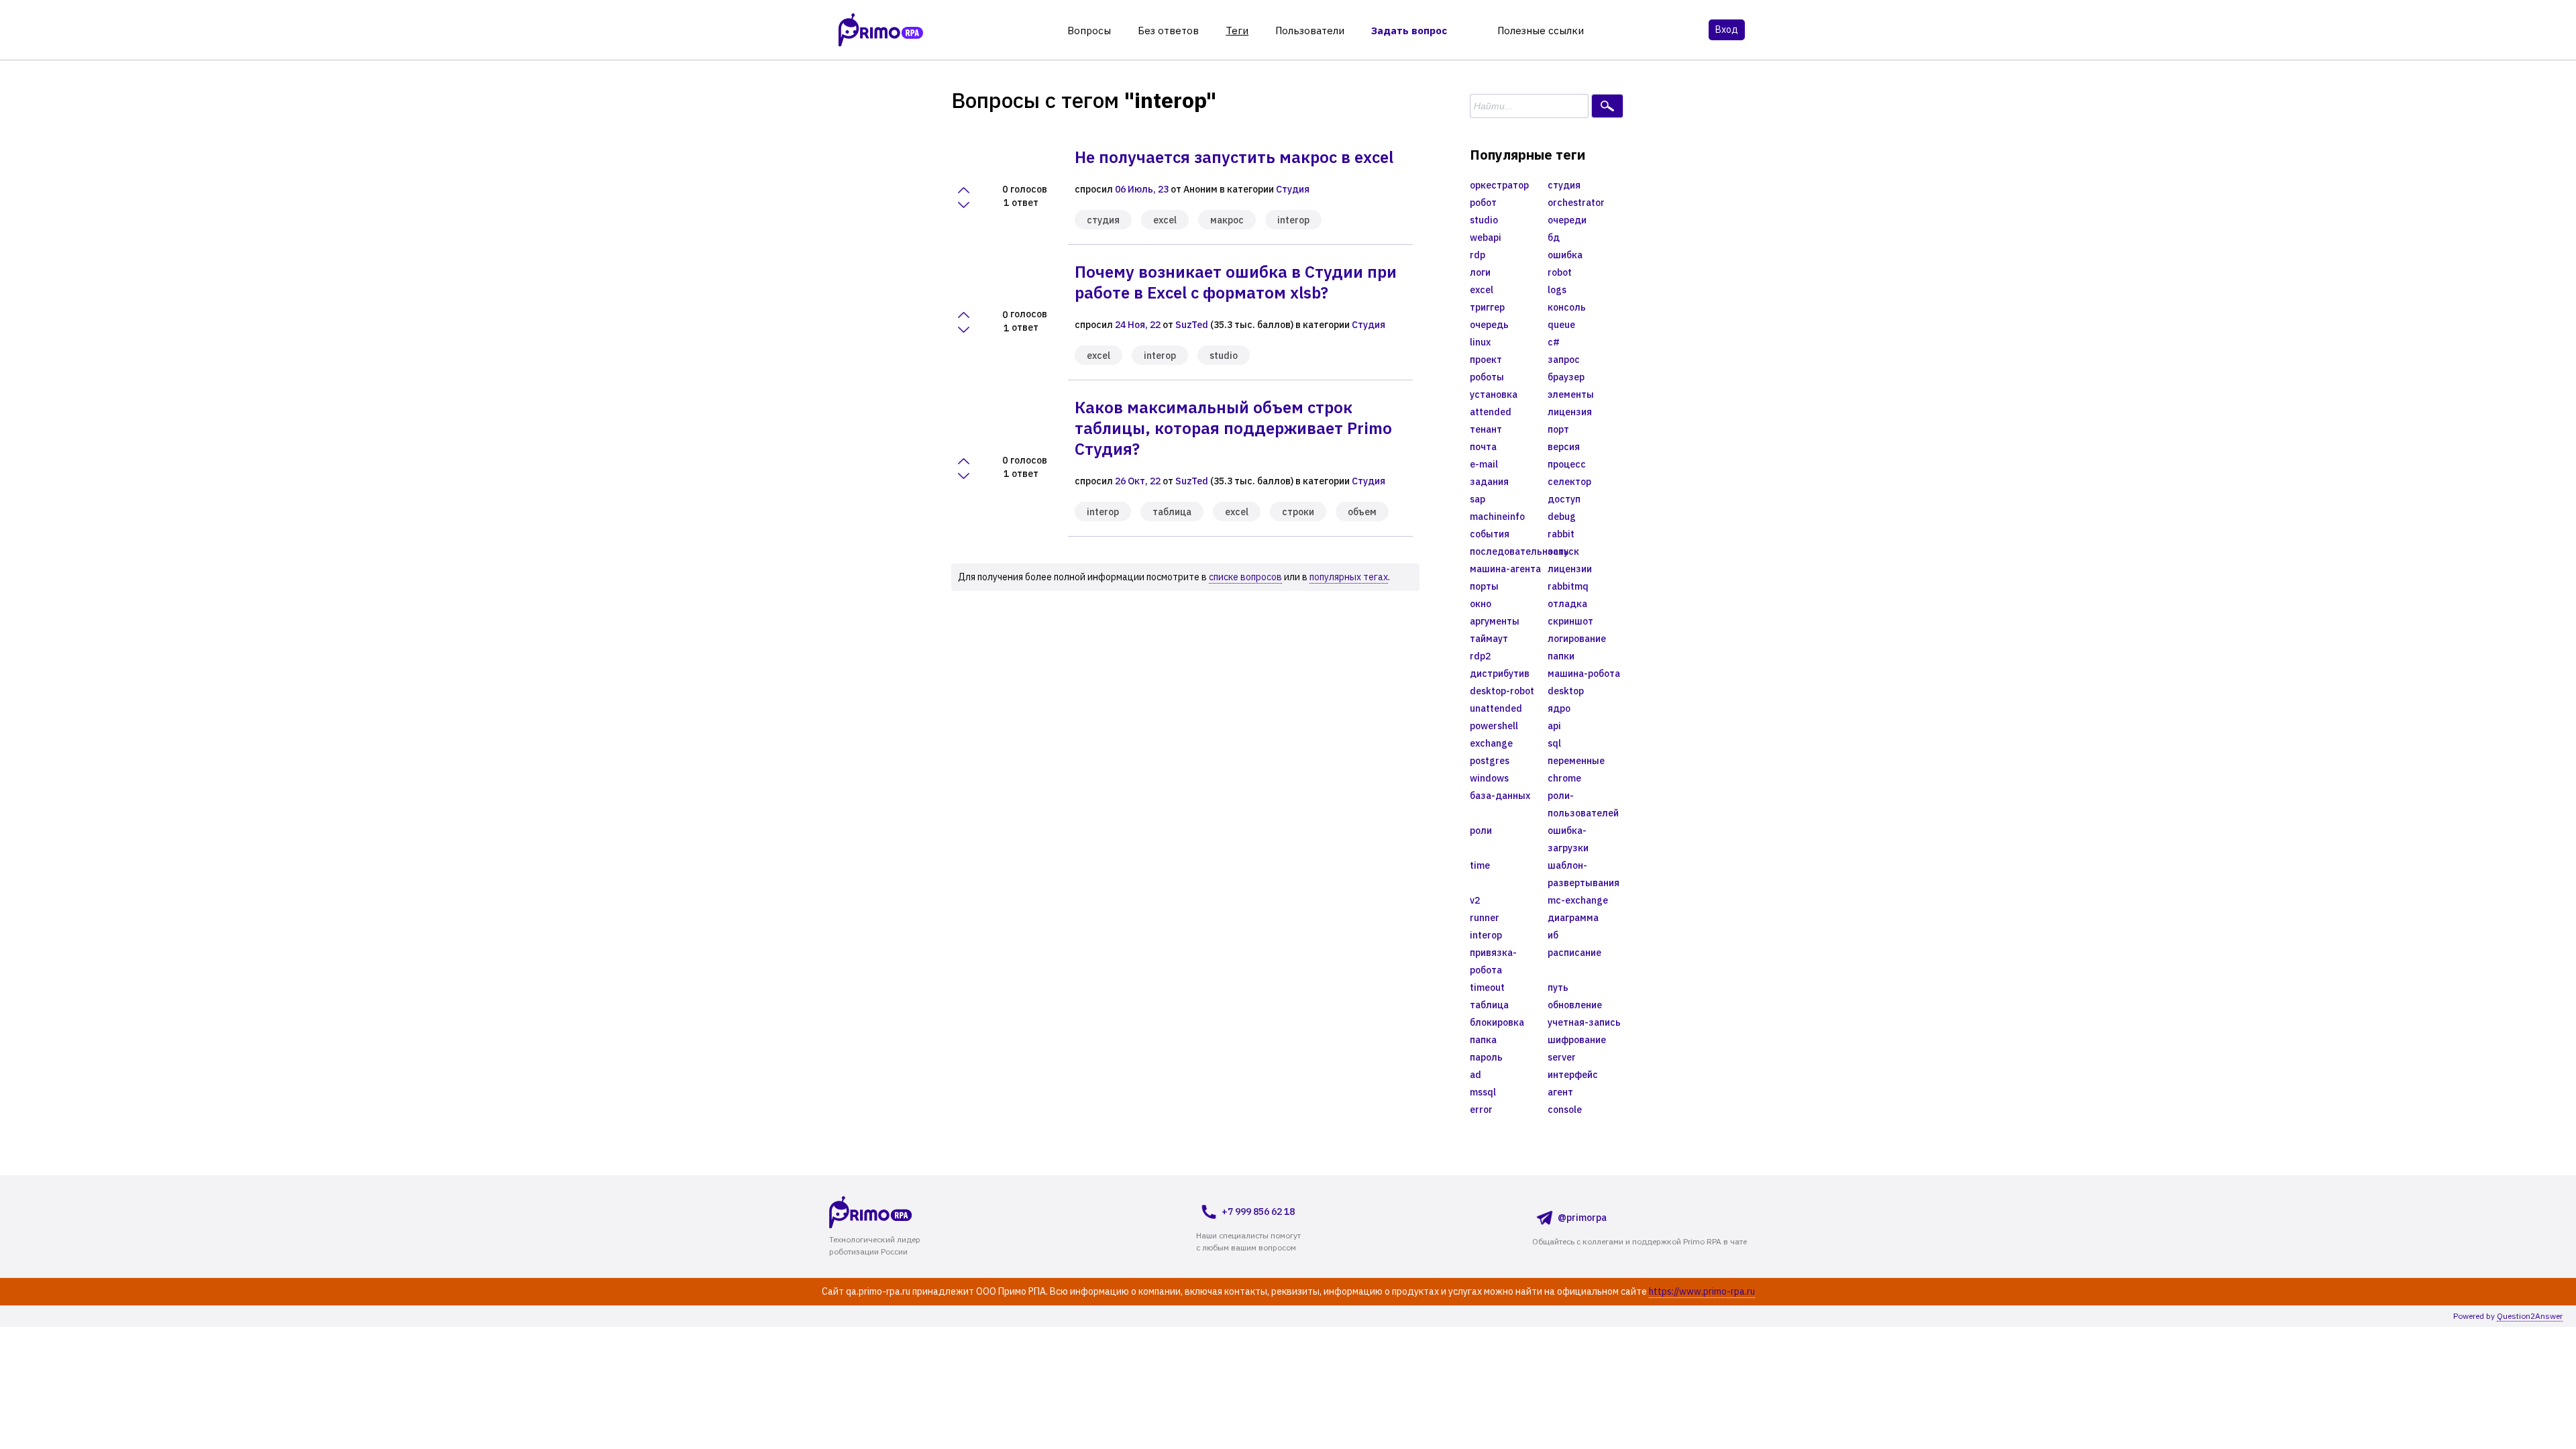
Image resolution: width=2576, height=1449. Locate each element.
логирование (1577, 639)
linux (1480, 342)
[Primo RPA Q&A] (881, 30)
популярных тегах (1349, 577)
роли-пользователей (1583, 804)
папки (1561, 656)
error (1481, 1110)
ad (1475, 1075)
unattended (1496, 708)
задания (1489, 482)
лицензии (1570, 569)
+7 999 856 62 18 (1258, 1212)
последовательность (1509, 551)
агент (1560, 1092)
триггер (1487, 307)
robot (1560, 272)
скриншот (1570, 621)
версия (1564, 447)
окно (1481, 604)
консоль (1567, 307)
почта (1483, 447)
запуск (1563, 551)
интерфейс (1573, 1075)
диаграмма (1573, 918)
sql (1554, 743)
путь (1558, 987)
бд (1554, 237)
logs (1557, 290)
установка (1494, 394)
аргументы (1495, 621)
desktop (1566, 691)
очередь (1489, 325)
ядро (1559, 708)
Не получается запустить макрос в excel (1234, 157)
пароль (1486, 1057)
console (1565, 1110)
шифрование (1577, 1040)
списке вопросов (1245, 577)
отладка (1567, 604)
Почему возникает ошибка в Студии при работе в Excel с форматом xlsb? (1236, 282)
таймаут (1489, 639)
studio (1224, 356)
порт (1558, 429)
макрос (1227, 220)
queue (1561, 325)
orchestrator (1576, 203)
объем (1362, 512)
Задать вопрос (1409, 31)
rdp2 (1480, 656)
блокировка (1497, 1022)
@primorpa (1582, 1218)
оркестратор (1499, 185)
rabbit (1561, 534)
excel (1165, 220)
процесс (1567, 464)
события (1490, 534)
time (1480, 865)
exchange (1491, 743)
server (1562, 1057)
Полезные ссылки (1541, 31)
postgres (1490, 761)
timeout (1487, 987)
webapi (1486, 237)
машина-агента (1505, 569)
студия (1103, 220)
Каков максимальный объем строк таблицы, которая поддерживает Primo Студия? (1233, 428)
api (1554, 726)
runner (1485, 918)
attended (1491, 412)
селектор (1569, 482)
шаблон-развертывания (1584, 874)
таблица (1172, 512)
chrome (1564, 778)
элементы (1571, 394)
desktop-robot (1502, 691)
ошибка (1565, 255)
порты (1484, 586)
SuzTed (1192, 325)
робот (1483, 203)
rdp (1478, 255)
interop (1293, 220)
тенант (1486, 429)
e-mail (1484, 464)
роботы (1487, 377)
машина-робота (1584, 674)
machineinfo (1497, 517)
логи (1480, 272)
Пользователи (1310, 31)
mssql (1483, 1092)
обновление (1575, 1005)
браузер (1566, 377)
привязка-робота (1493, 961)
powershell (1494, 726)
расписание (1574, 953)
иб (1553, 935)
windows (1489, 778)
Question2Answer (2530, 1316)
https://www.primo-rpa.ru (1702, 1291)
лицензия (1570, 412)
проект (1486, 360)
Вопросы (1089, 31)
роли (1481, 830)
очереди (1567, 220)
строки (1298, 512)
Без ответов (1168, 31)
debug (1562, 517)
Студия (1293, 189)
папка (1483, 1040)
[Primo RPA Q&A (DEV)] (896, 1212)
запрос (1564, 360)
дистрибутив (1500, 674)
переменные (1576, 761)
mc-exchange (1578, 900)
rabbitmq (1568, 586)
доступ (1564, 499)
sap (1478, 499)
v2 (1475, 900)
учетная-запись (1584, 1022)
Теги (1237, 31)
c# (1554, 342)
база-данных (1500, 796)
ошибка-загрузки (1568, 839)
